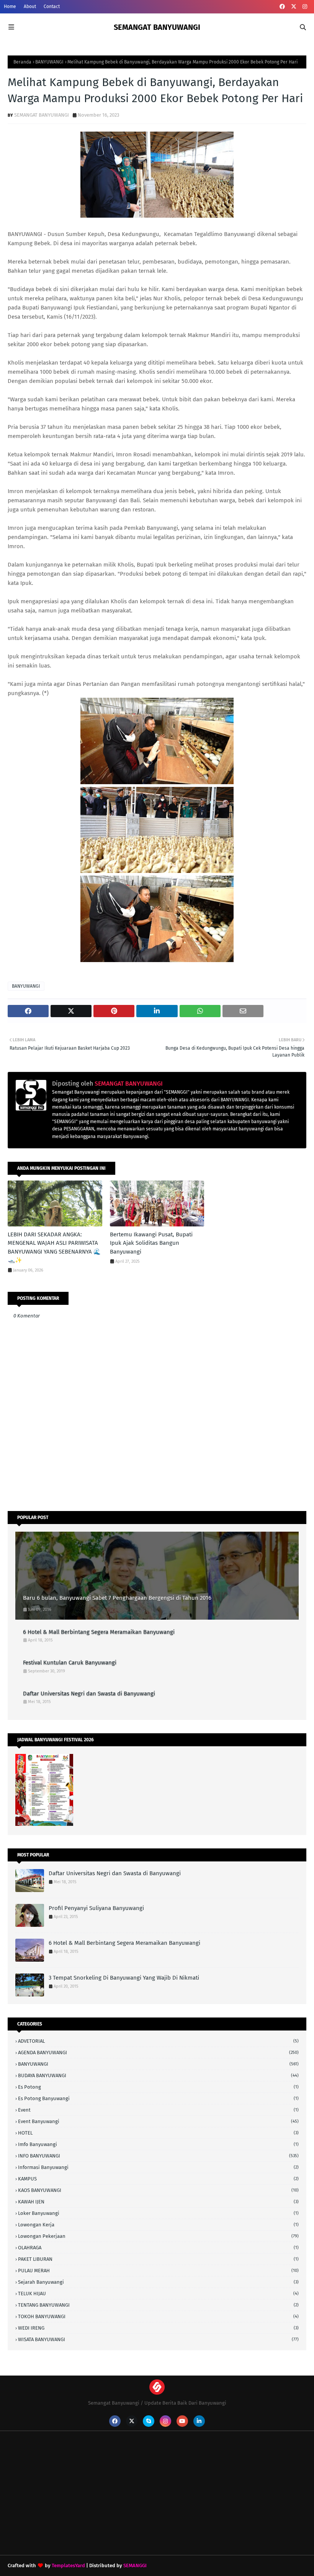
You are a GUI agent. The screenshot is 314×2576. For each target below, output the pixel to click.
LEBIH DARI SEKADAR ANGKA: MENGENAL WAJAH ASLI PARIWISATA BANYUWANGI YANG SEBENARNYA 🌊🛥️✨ (54, 1247)
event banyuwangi (158, 2121)
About (30, 7)
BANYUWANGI (49, 62)
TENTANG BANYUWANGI (158, 2305)
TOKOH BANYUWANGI (158, 2316)
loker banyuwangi (158, 2213)
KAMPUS (158, 2179)
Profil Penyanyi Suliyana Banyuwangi (96, 1908)
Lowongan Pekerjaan (158, 2236)
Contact (52, 7)
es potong (158, 2087)
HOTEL (158, 2133)
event (158, 2110)
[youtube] (182, 2421)
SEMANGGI (135, 2565)
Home (10, 7)
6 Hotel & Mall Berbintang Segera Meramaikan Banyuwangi (99, 1632)
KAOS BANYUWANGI (158, 2190)
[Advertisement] (65, 2502)
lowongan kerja (158, 2225)
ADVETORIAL (158, 2041)
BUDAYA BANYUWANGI (158, 2075)
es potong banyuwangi (158, 2098)
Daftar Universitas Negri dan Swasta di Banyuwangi (89, 1693)
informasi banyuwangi (158, 2167)
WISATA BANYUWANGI (158, 2339)
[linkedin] (199, 2421)
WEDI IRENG (158, 2328)
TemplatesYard (68, 2565)
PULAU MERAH (158, 2271)
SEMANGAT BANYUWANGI (157, 27)
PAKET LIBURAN (158, 2259)
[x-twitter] (294, 7)
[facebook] (282, 7)
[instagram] (305, 7)
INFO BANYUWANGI (158, 2156)
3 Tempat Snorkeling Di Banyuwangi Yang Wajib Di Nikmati (124, 1978)
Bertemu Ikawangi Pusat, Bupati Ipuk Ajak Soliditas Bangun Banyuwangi (151, 1243)
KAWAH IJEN (158, 2202)
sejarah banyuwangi (158, 2282)
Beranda (22, 62)
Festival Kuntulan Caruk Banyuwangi (70, 1663)
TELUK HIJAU (158, 2293)
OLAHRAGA (158, 2248)
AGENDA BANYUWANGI (158, 2052)
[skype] (149, 2421)
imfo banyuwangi (158, 2144)
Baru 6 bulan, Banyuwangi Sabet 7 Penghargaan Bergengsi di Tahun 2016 (117, 1598)
